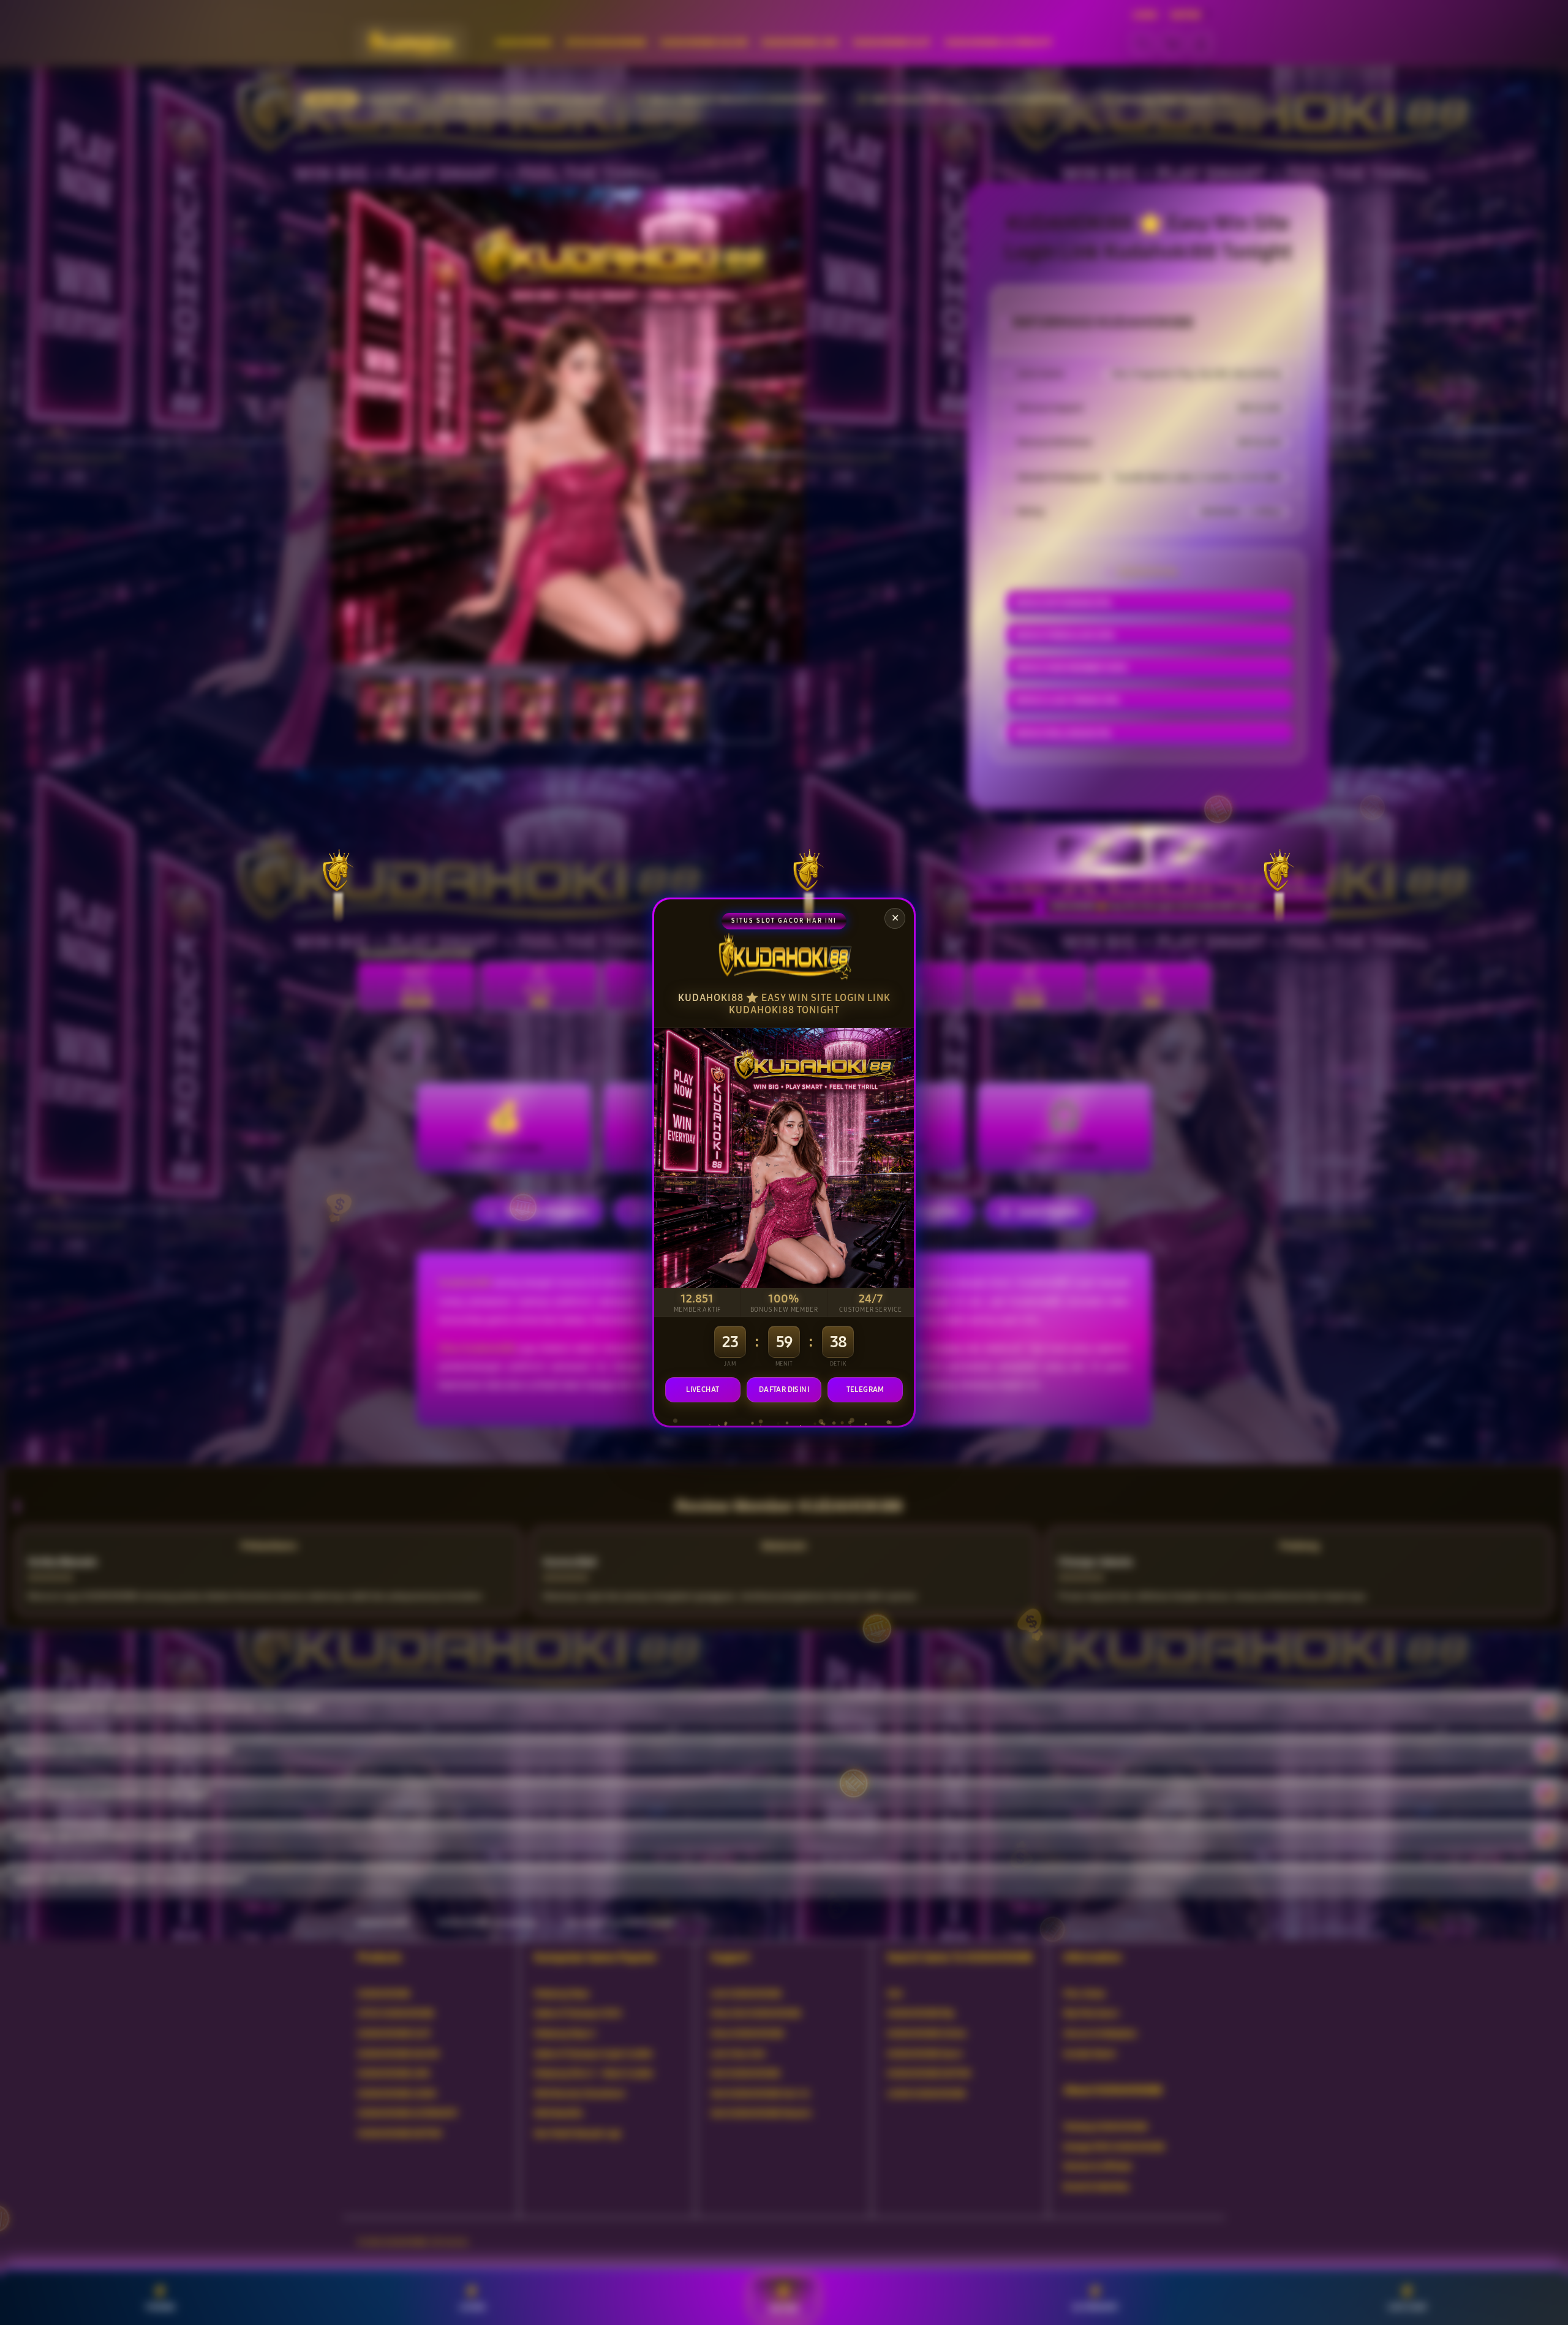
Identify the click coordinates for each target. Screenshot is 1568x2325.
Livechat (703, 1389)
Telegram (865, 1389)
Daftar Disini (784, 1389)
